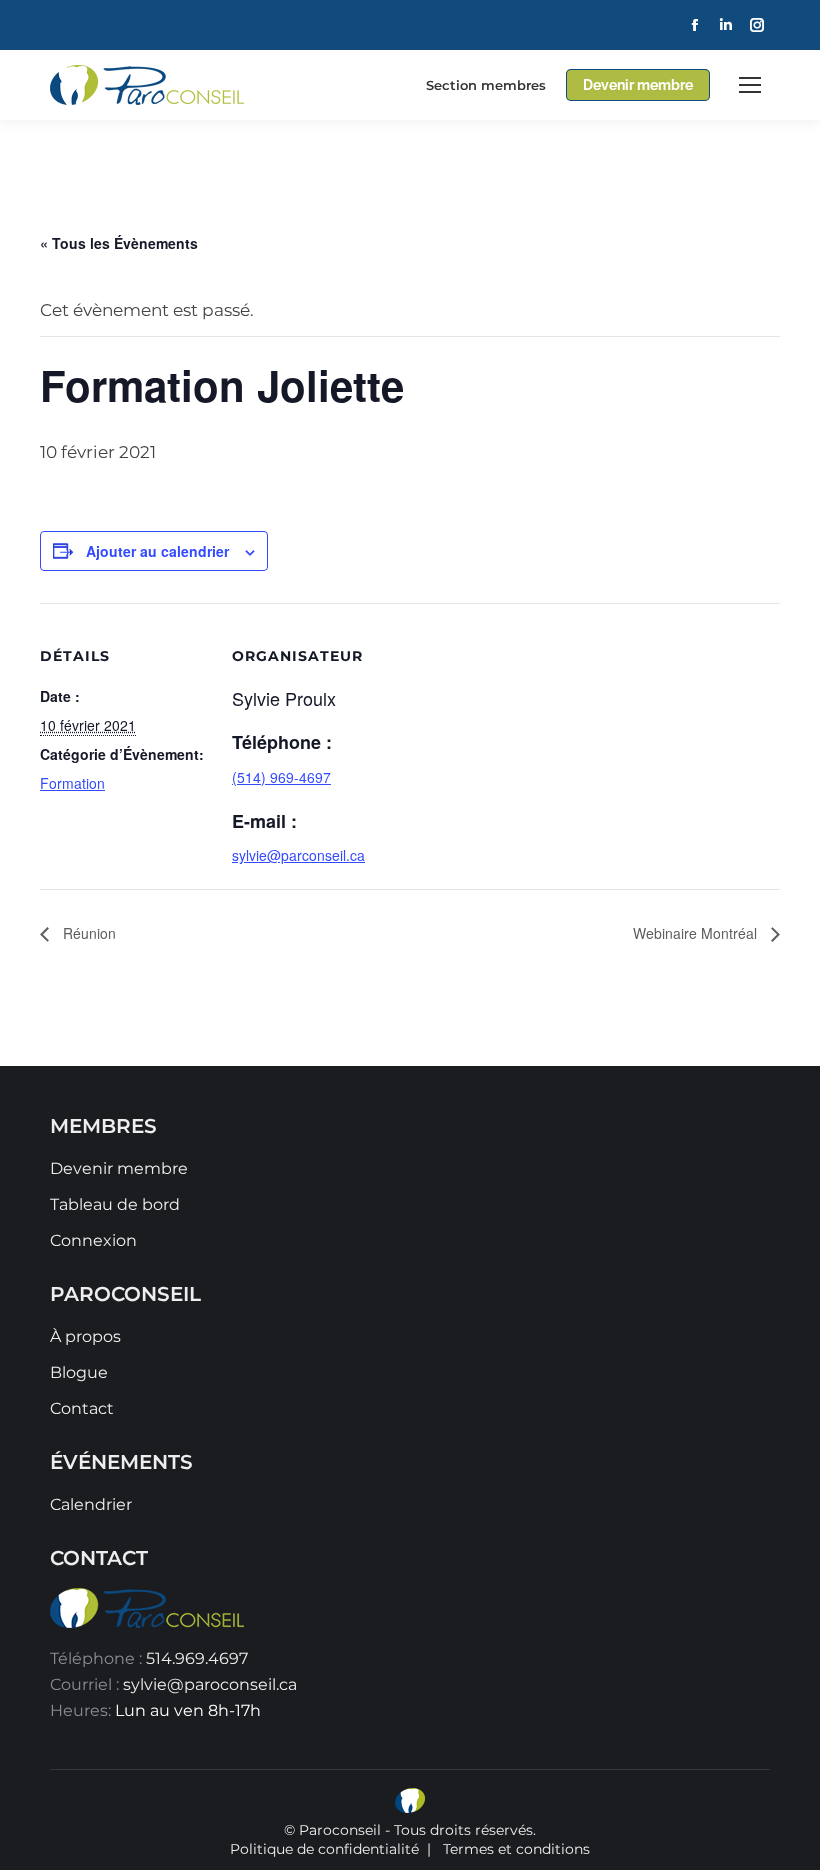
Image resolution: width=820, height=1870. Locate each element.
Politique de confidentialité (324, 1849)
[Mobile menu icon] (750, 85)
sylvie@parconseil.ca (298, 855)
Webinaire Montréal (697, 933)
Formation (72, 783)
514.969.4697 (197, 1658)
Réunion (87, 933)
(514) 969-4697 (281, 777)
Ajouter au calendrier (157, 551)
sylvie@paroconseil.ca (210, 1684)
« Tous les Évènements (119, 243)
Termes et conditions (516, 1849)
